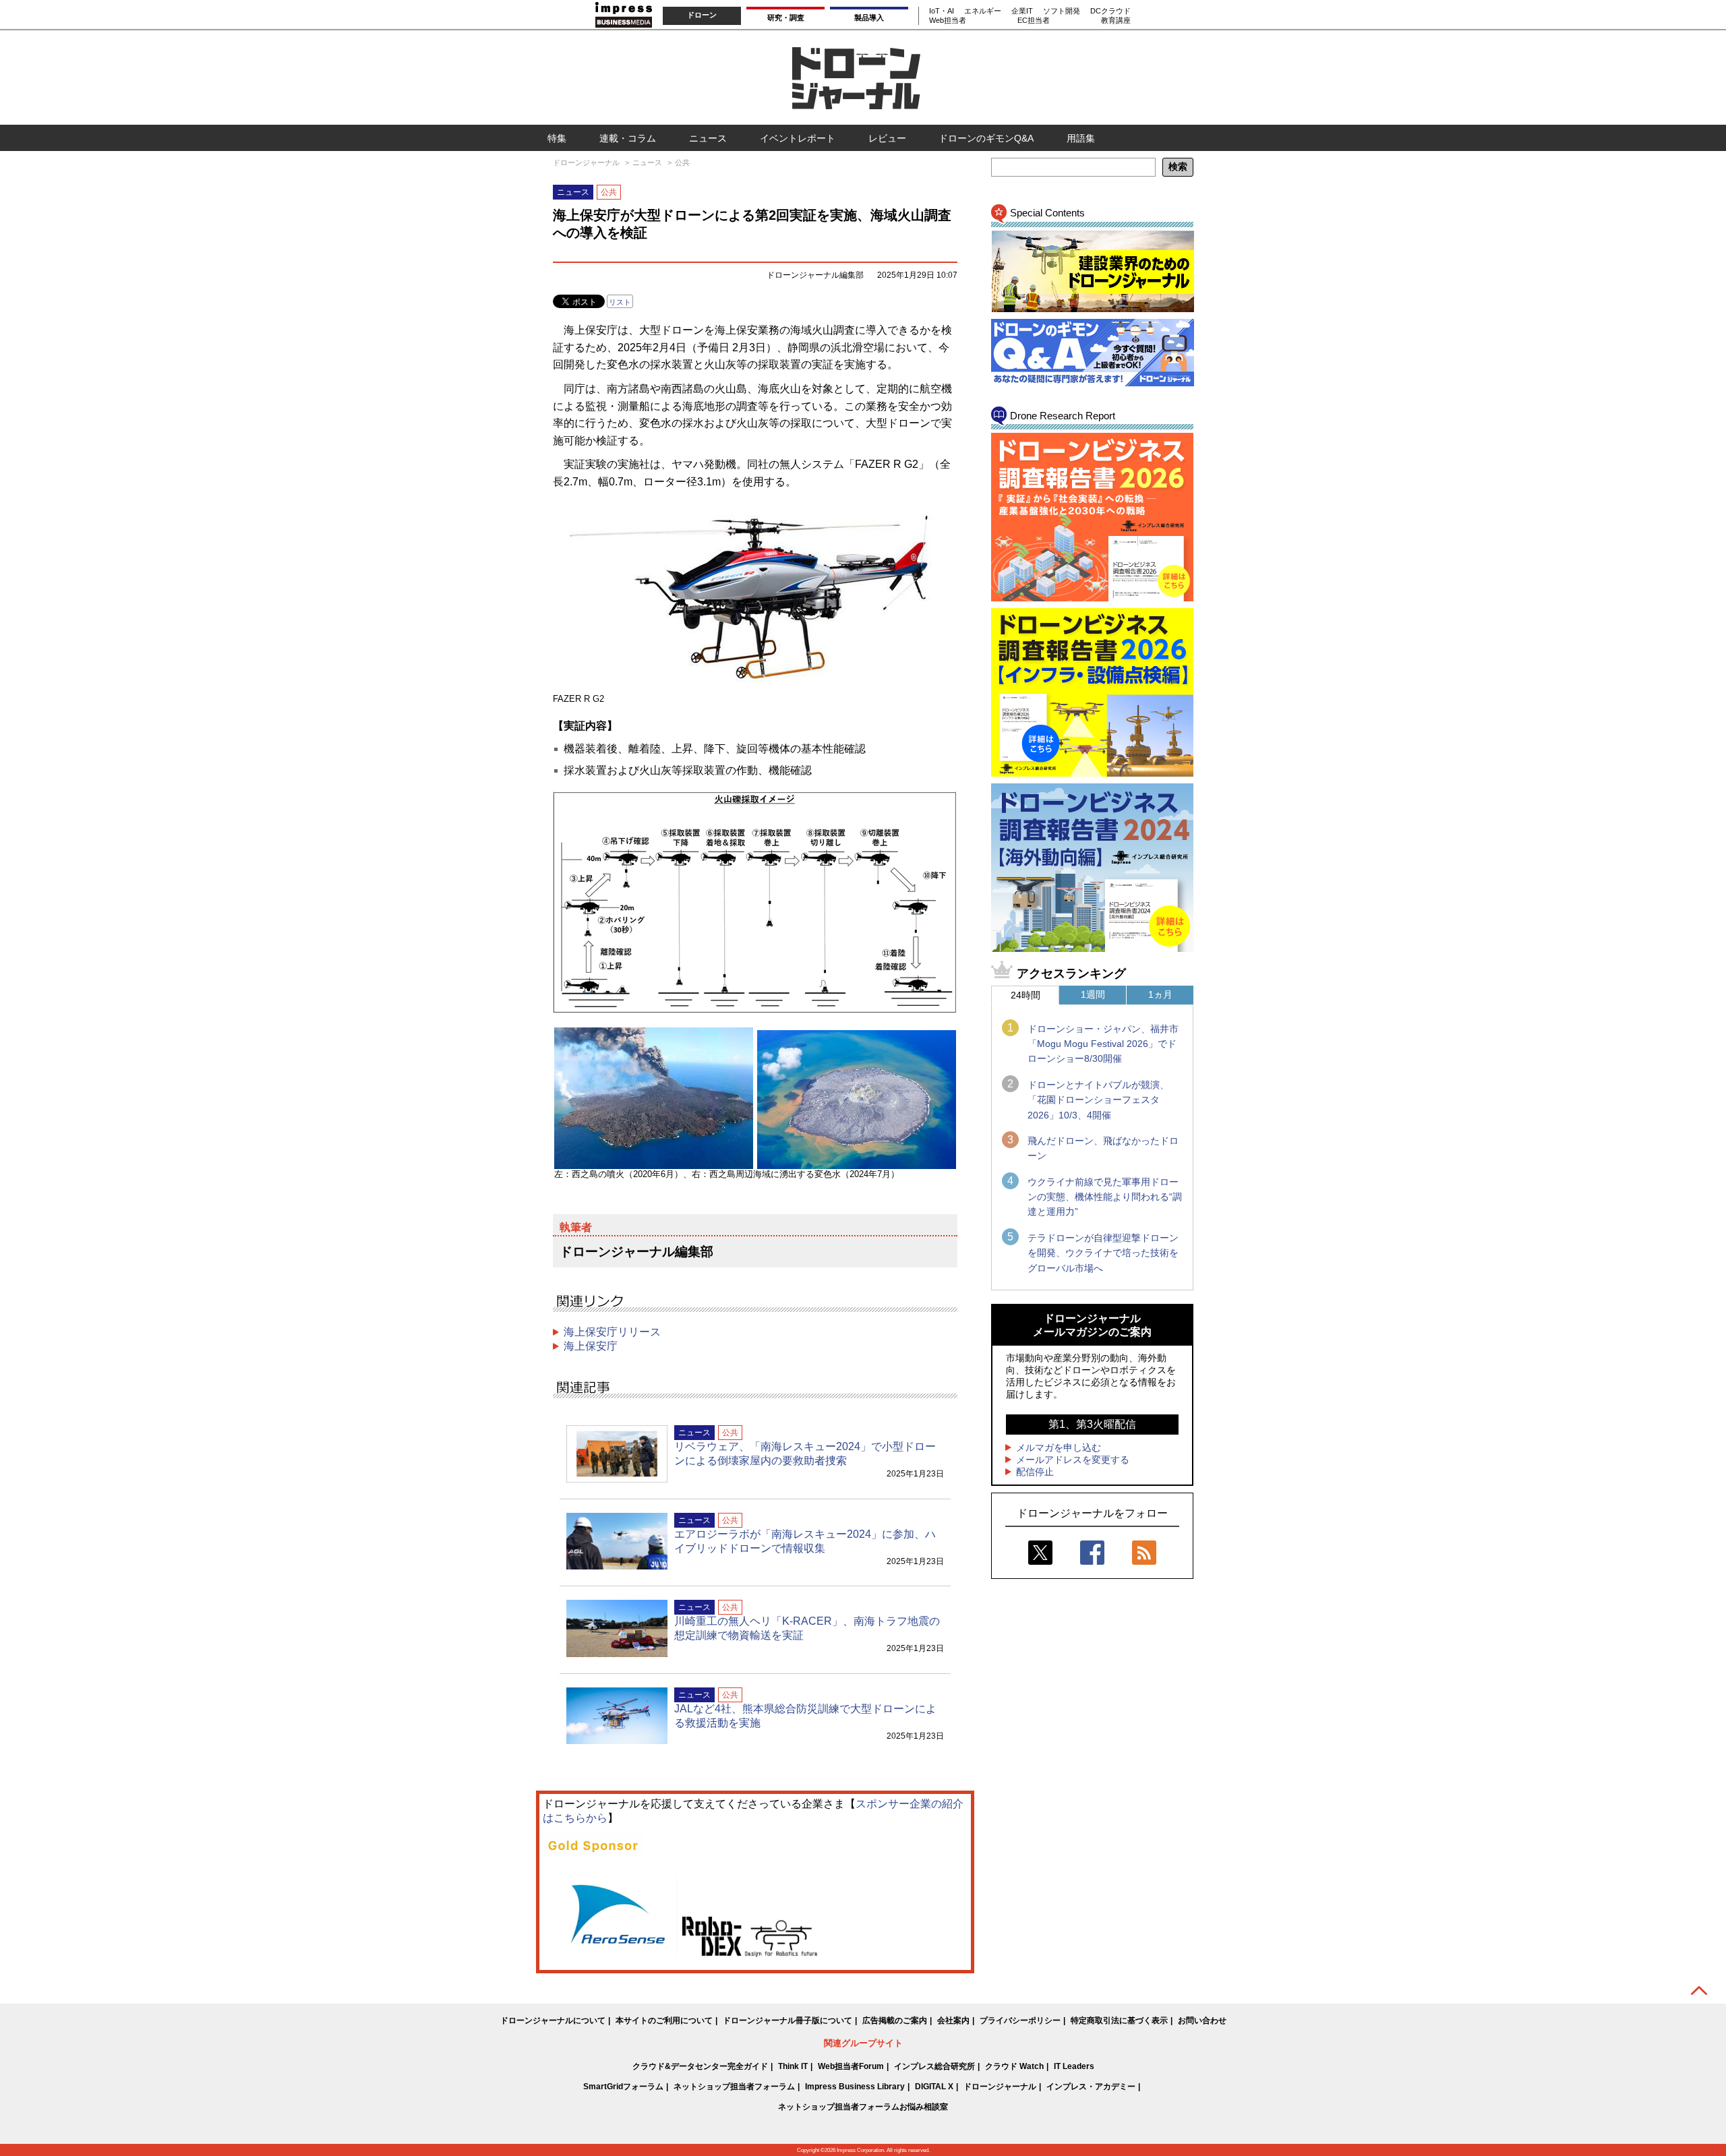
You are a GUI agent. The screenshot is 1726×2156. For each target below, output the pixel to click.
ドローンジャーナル (1000, 2087)
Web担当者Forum (851, 2066)
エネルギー (983, 11)
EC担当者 (1034, 20)
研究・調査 (786, 18)
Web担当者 (948, 20)
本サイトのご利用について (664, 2020)
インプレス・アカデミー (1091, 2087)
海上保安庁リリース (612, 1332)
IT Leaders (1074, 2066)
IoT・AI (942, 11)
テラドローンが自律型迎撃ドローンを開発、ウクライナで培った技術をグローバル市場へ (1103, 1253)
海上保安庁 (591, 1346)
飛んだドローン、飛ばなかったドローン (1103, 1148)
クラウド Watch (1014, 2066)
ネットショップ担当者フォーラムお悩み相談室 (863, 2107)
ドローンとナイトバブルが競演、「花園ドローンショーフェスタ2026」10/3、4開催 (1098, 1100)
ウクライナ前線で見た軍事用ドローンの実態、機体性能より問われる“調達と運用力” (1105, 1197)
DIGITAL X (934, 2087)
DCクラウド (1110, 11)
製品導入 (869, 18)
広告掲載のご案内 (895, 2020)
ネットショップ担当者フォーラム (734, 2087)
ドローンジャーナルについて (553, 2020)
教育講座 (1116, 20)
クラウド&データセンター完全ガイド (700, 2066)
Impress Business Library (855, 2087)
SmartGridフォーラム (623, 2087)
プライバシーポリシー (1020, 2020)
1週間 (1093, 994)
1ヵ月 (1160, 994)
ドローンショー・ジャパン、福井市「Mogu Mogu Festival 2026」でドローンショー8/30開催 (1103, 1044)
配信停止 (1035, 1472)
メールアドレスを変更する (1073, 1460)
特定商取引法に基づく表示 (1119, 2020)
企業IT (1022, 11)
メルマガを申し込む (1059, 1447)
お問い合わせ (1202, 2020)
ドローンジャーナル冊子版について (787, 2020)
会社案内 (953, 2020)
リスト (620, 302)
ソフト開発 (1062, 11)
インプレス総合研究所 (934, 2066)
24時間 (1025, 995)
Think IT (793, 2066)
